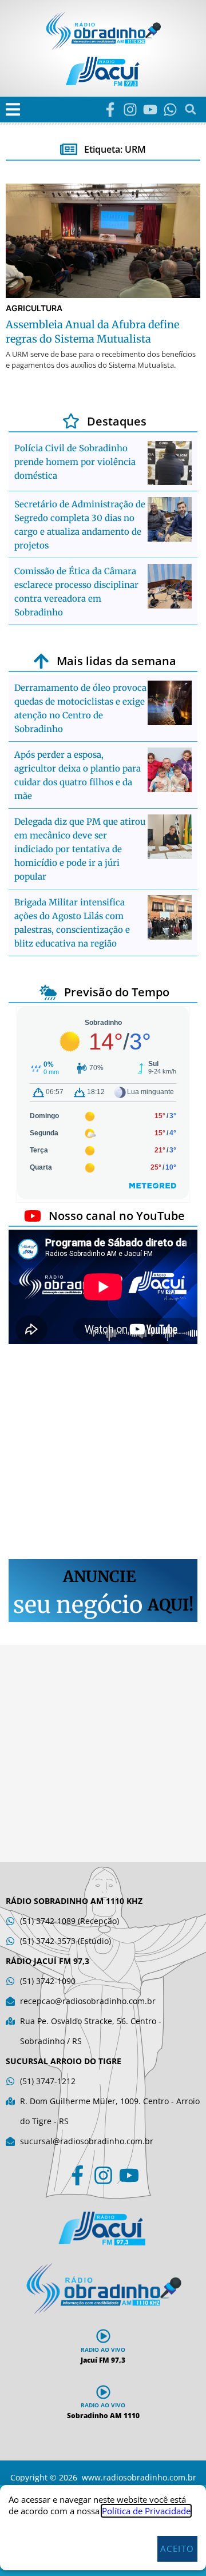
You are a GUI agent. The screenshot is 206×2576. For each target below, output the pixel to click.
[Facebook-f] (110, 110)
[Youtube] (150, 110)
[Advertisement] (103, 1453)
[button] (13, 110)
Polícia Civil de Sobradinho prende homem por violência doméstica (75, 462)
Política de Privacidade (146, 2511)
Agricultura (34, 308)
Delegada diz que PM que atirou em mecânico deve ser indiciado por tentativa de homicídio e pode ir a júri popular (80, 849)
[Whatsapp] (170, 110)
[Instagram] (130, 110)
